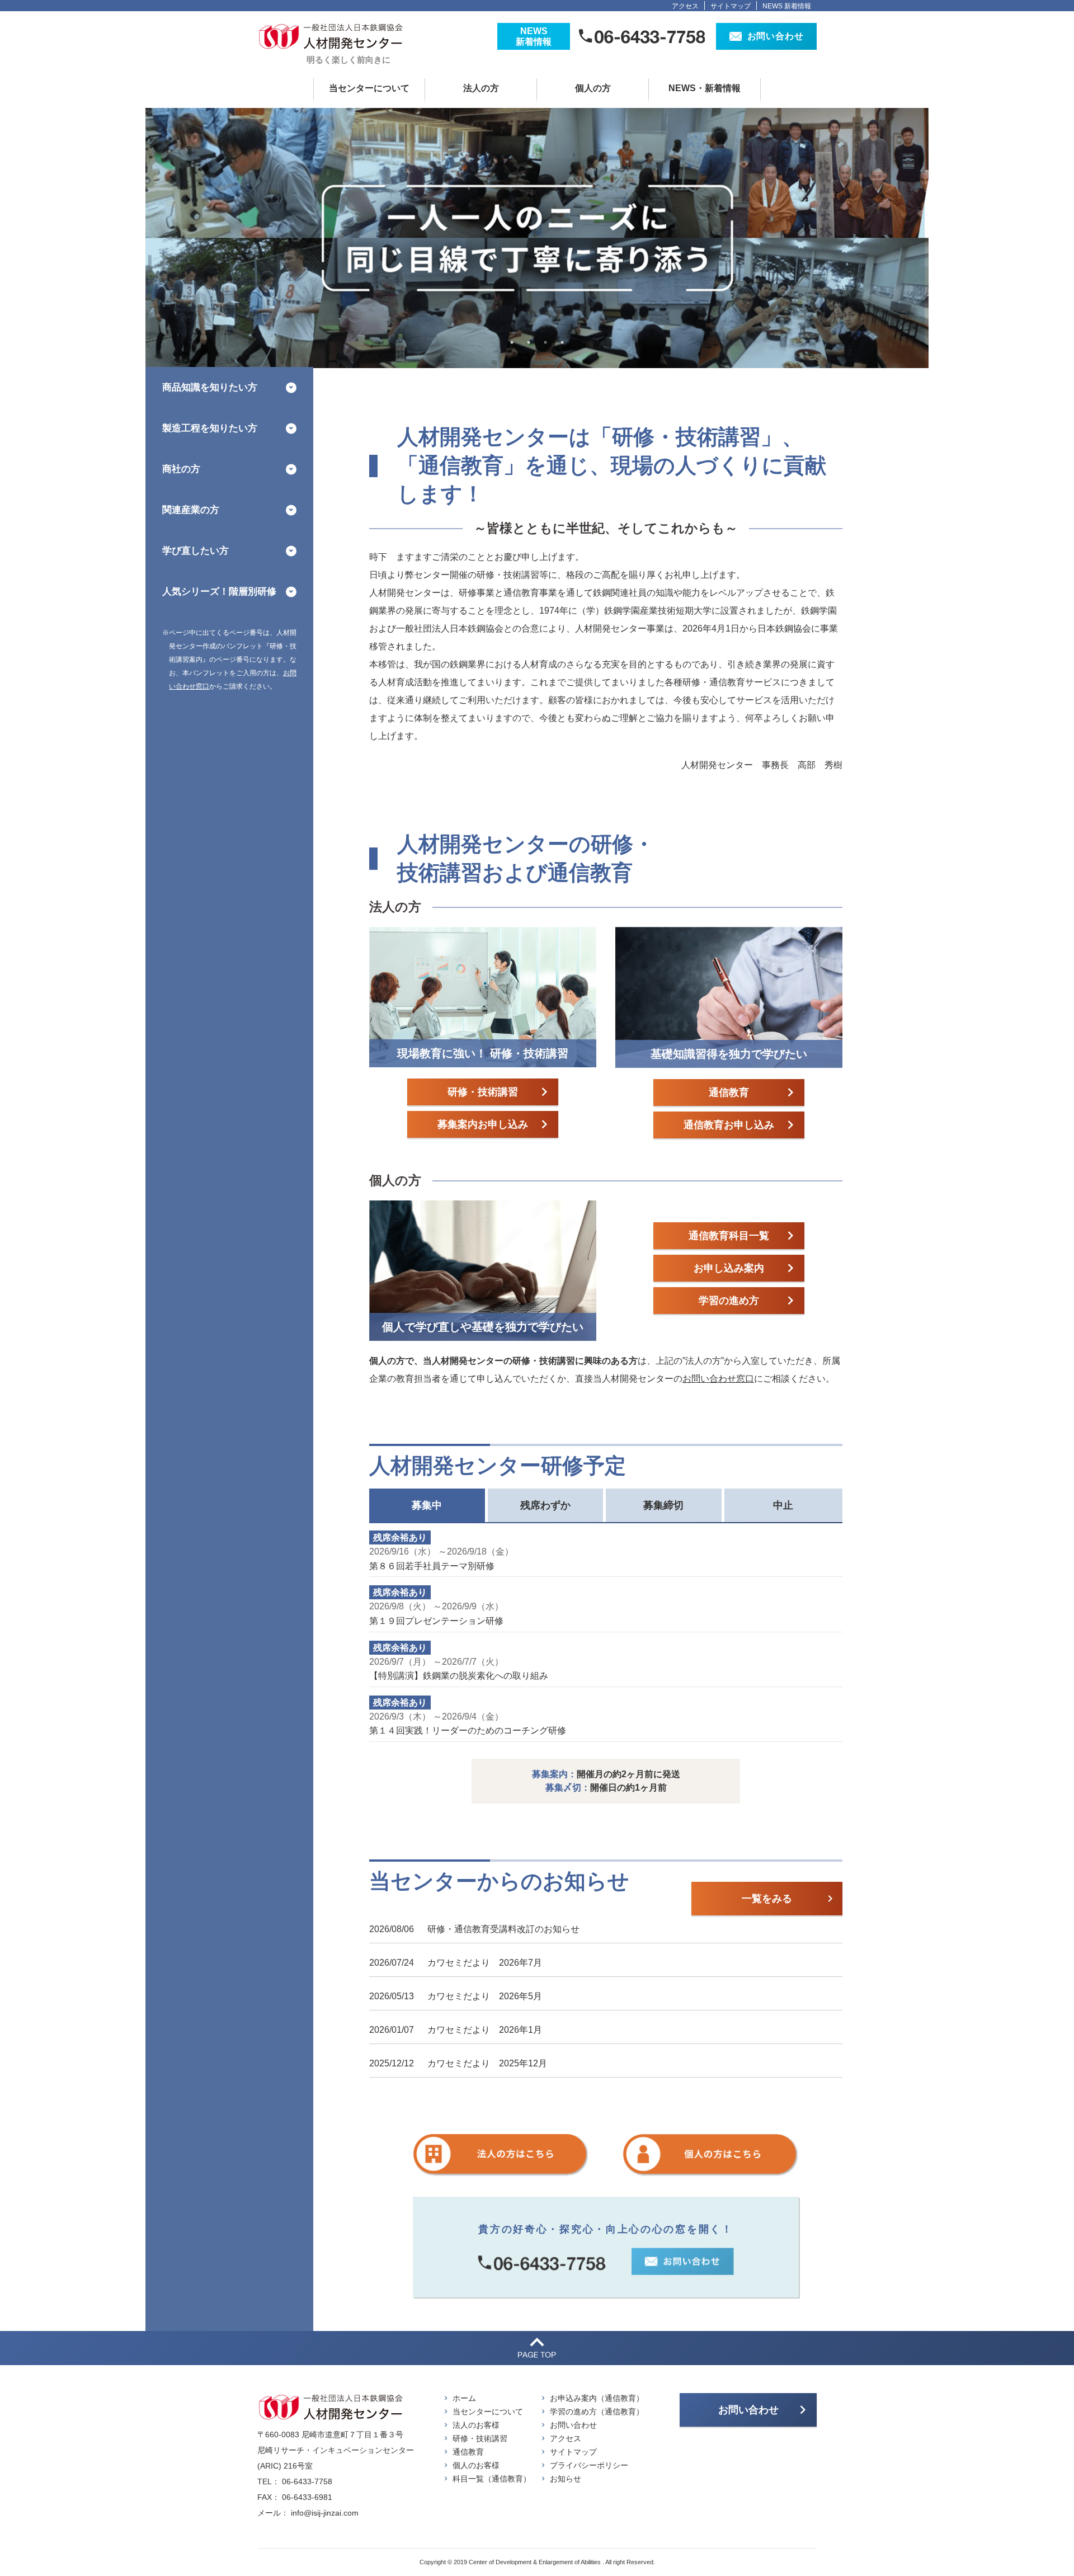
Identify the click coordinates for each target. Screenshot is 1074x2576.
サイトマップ (731, 6)
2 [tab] (529, 342)
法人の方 (481, 88)
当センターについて (369, 88)
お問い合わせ (573, 2425)
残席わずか (545, 1505)
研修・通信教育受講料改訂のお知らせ (503, 1929)
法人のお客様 (476, 2425)
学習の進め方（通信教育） (597, 2412)
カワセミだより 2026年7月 (485, 1963)
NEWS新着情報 (534, 36)
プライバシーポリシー (589, 2465)
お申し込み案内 (729, 1268)
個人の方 (593, 88)
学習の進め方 (729, 1301)
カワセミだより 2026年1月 (485, 2030)
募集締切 (663, 1505)
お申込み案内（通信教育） (597, 2398)
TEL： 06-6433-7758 (295, 2481)
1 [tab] (512, 342)
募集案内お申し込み (483, 1124)
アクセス (685, 6)
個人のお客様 (476, 2465)
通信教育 (729, 1092)
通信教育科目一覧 (729, 1236)
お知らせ (566, 2479)
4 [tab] (562, 342)
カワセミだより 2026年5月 (485, 1996)
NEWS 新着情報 (787, 6)
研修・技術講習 (483, 1092)
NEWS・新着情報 (705, 88)
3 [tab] (545, 342)
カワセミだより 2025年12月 (487, 2063)
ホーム (464, 2398)
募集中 (427, 1505)
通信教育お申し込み (729, 1125)
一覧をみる (767, 1899)
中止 (783, 1505)
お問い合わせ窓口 (718, 1379)
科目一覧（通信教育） (492, 2479)
